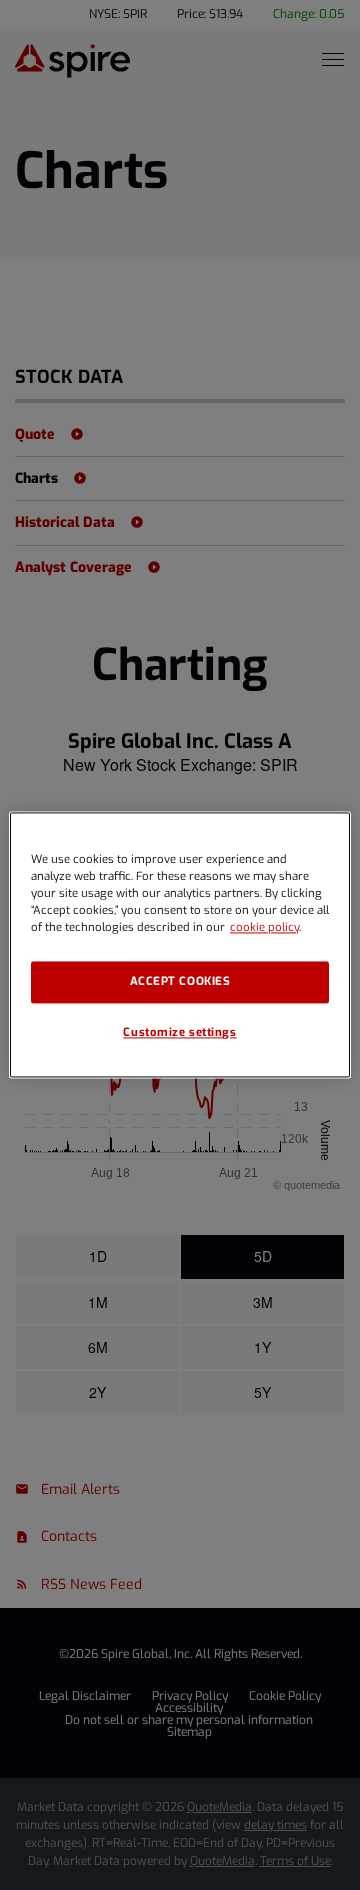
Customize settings (179, 1033)
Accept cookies (180, 982)
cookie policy (264, 928)
